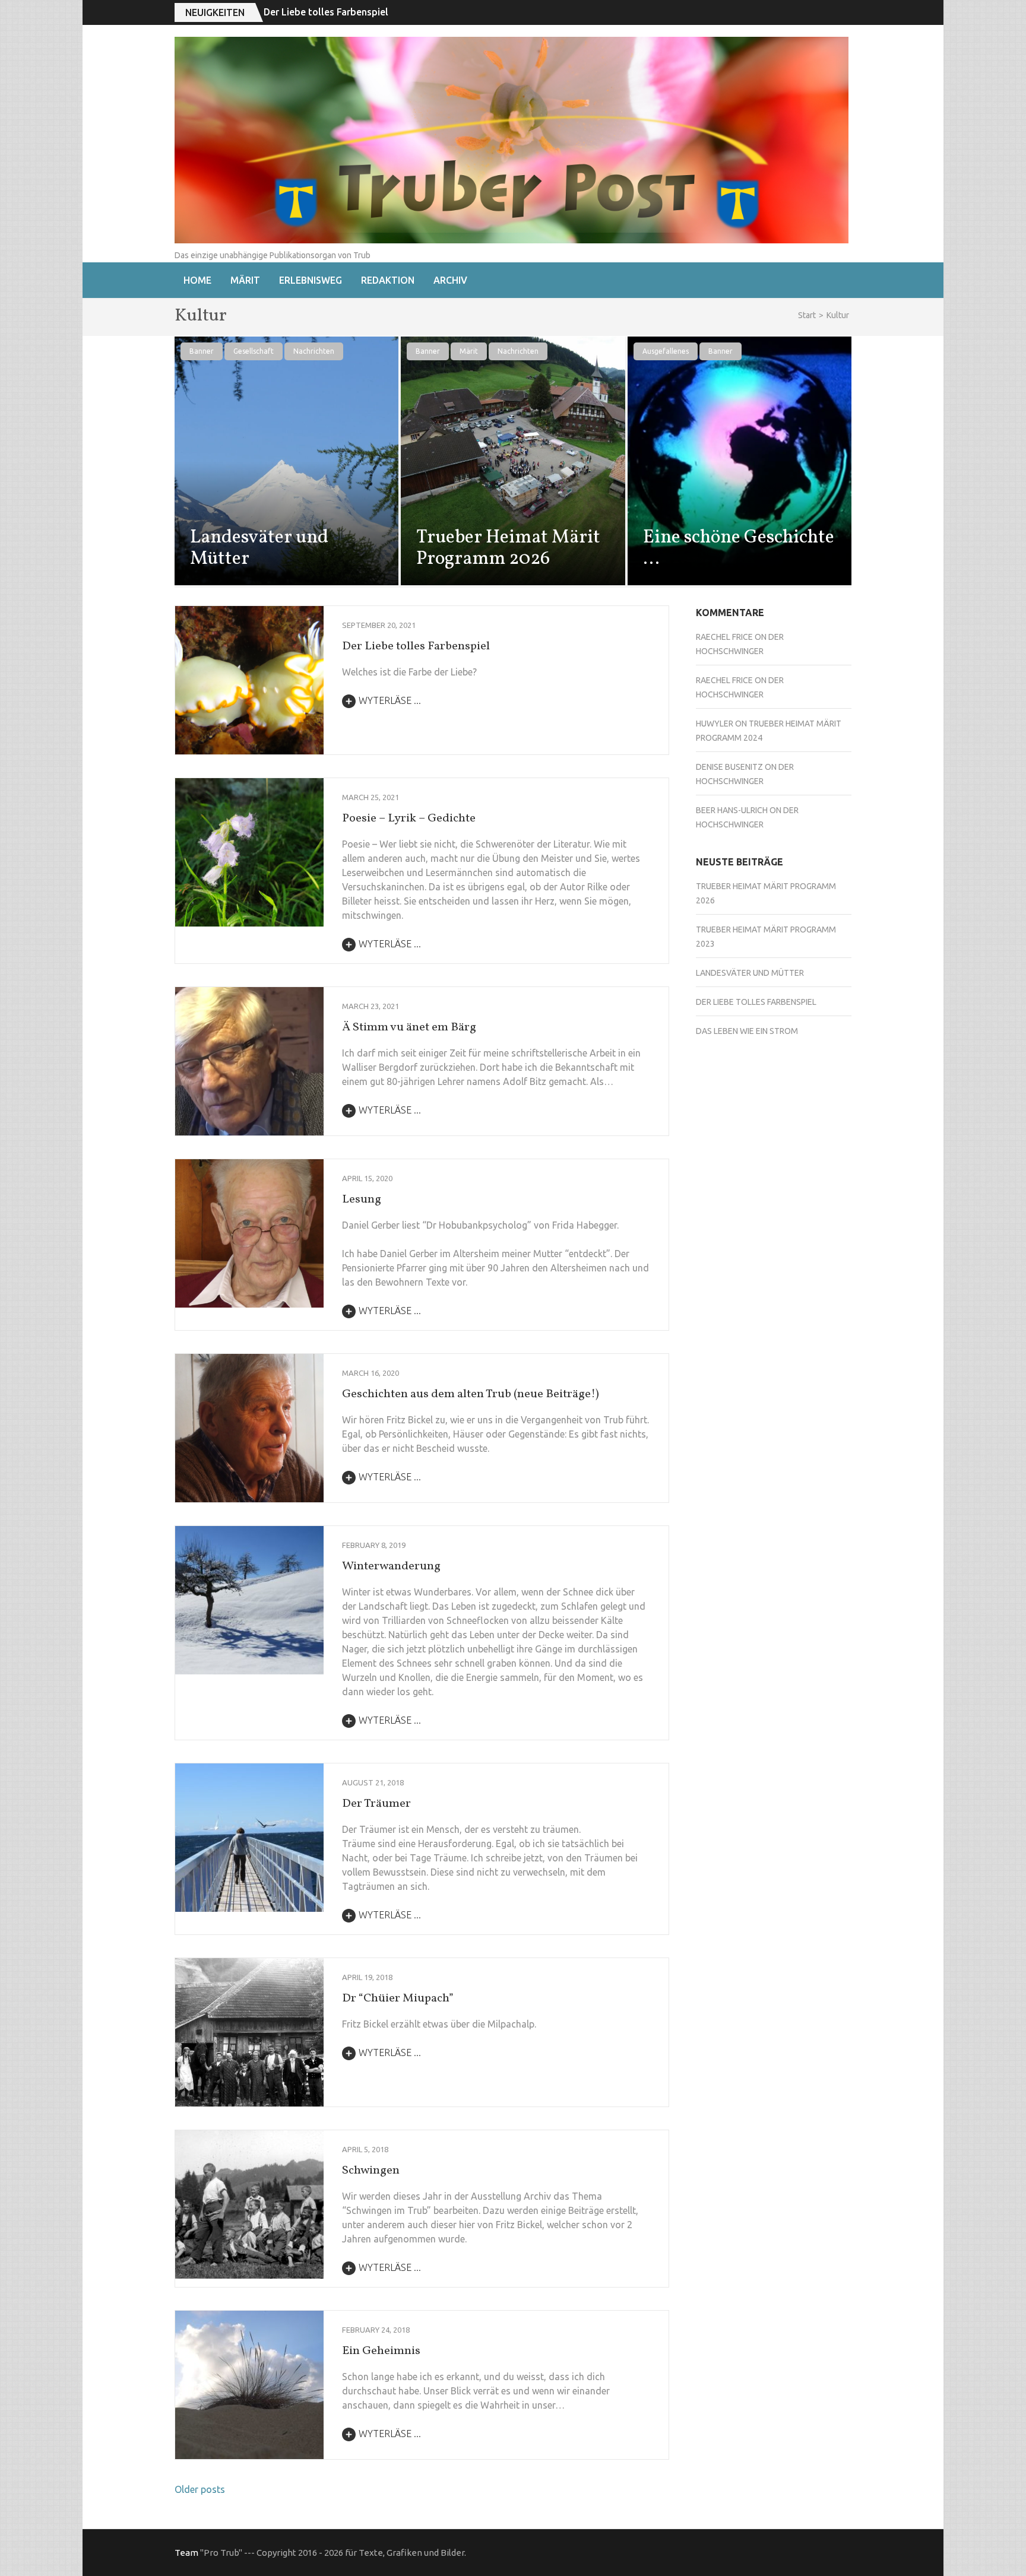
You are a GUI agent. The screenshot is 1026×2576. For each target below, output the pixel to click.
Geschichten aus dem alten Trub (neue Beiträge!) (471, 1394)
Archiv (450, 280)
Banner (202, 351)
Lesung (362, 1200)
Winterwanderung (391, 1566)
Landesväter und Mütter (259, 548)
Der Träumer (376, 1804)
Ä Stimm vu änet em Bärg (409, 1027)
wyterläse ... (390, 700)
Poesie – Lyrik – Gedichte (409, 819)
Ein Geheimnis (381, 2351)
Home (197, 280)
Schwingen (371, 2171)
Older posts (200, 2489)
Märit (245, 280)
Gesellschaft (254, 351)
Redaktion (388, 280)
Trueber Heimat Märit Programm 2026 (508, 548)
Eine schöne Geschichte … (739, 548)
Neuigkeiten (215, 12)
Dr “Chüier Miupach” (398, 1998)
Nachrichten (314, 351)
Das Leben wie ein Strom (318, 12)
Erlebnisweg (311, 280)
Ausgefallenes (666, 351)
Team (186, 2553)
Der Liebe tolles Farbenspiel (416, 646)
